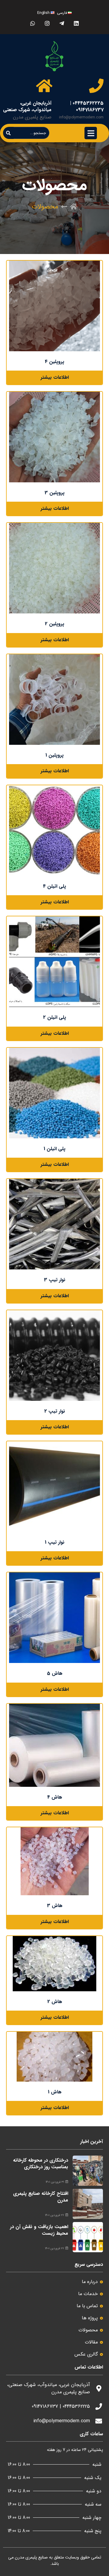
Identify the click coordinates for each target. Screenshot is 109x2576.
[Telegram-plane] (62, 23)
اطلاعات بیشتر (55, 377)
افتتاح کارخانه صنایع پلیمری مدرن (41, 2197)
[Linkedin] (76, 23)
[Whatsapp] (33, 23)
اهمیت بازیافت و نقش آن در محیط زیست (39, 2230)
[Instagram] (47, 23)
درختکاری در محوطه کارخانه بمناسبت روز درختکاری (41, 2164)
